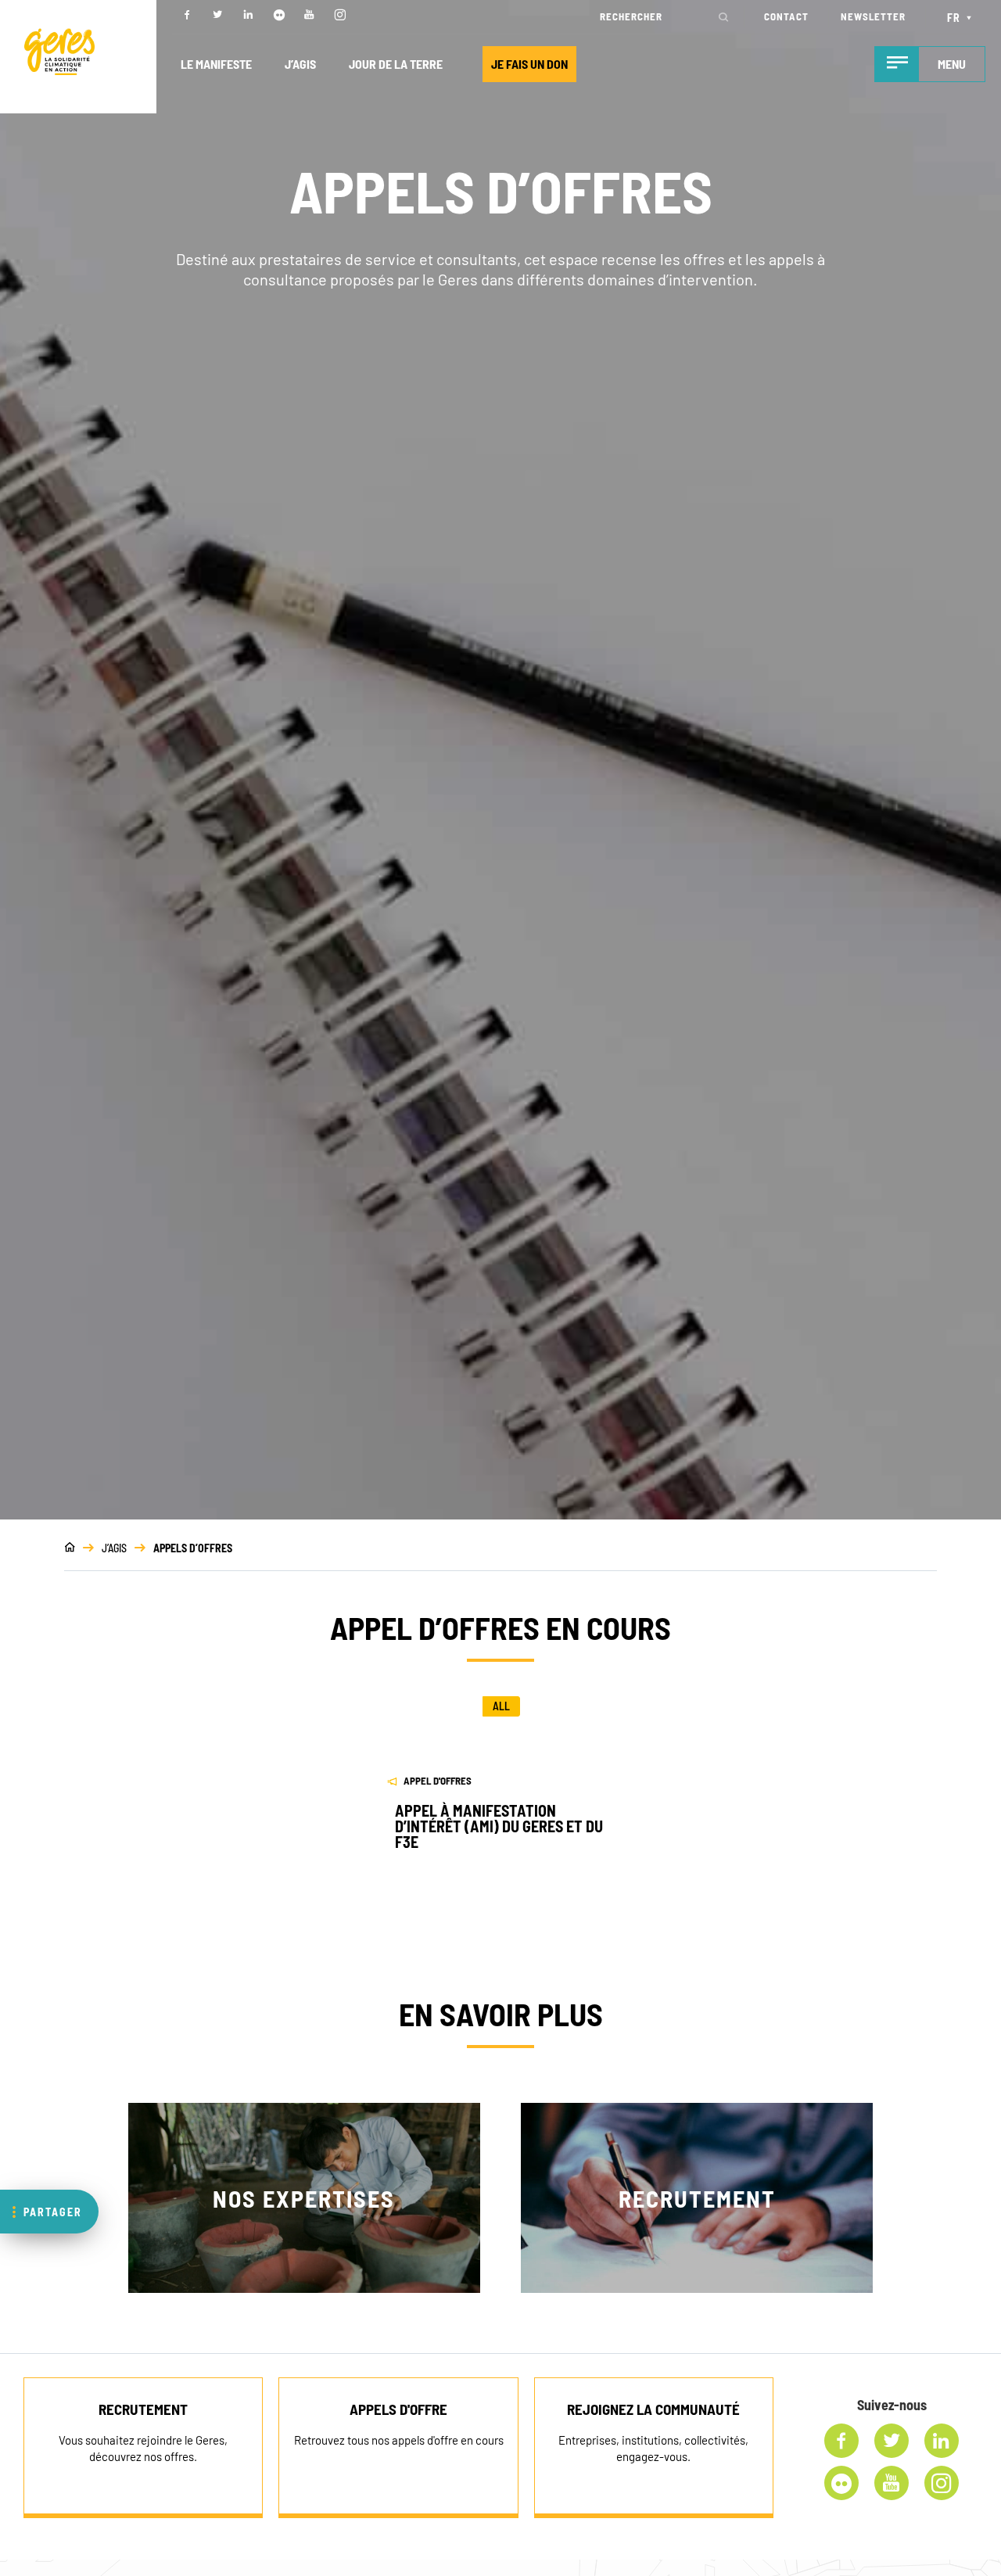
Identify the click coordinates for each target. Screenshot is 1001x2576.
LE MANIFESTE (216, 64)
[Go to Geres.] (70, 1548)
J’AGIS (300, 64)
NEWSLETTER (873, 16)
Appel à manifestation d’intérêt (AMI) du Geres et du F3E (499, 1826)
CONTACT (786, 16)
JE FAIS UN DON (529, 64)
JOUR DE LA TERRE (396, 64)
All (501, 1706)
